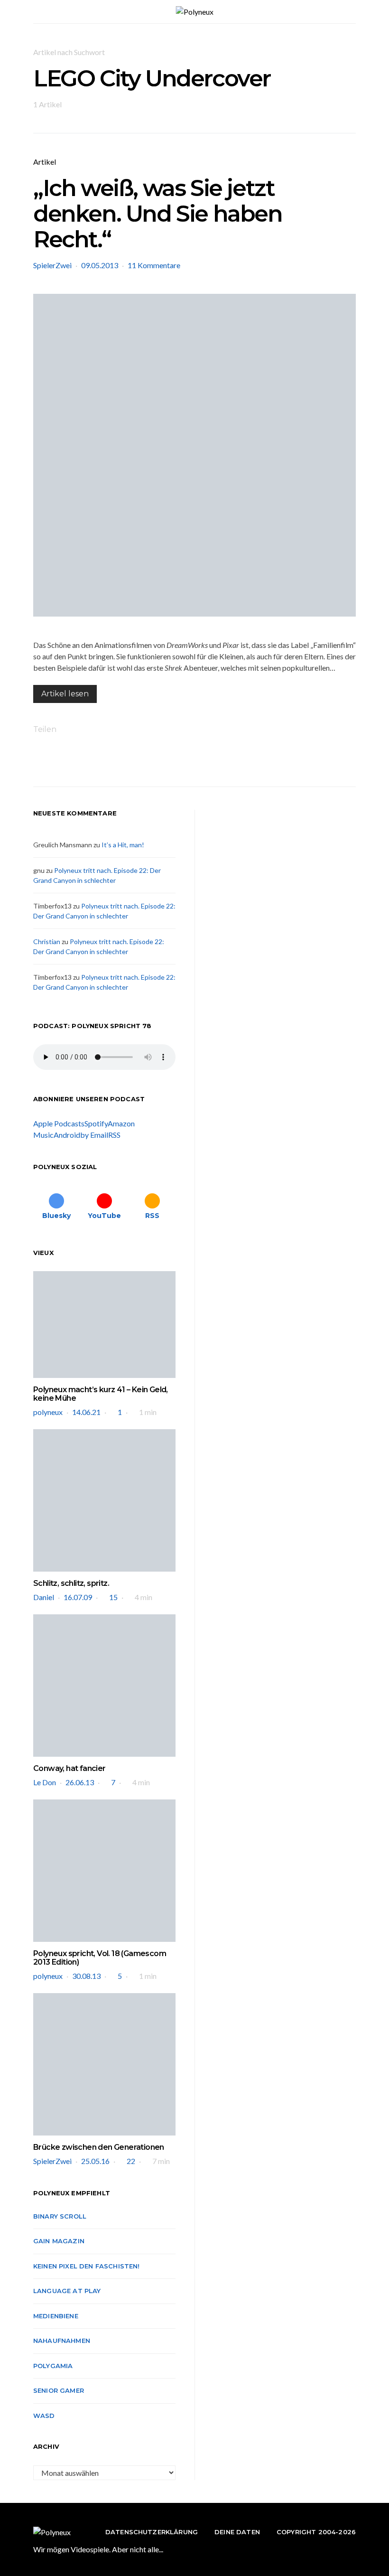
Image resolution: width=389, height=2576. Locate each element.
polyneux (48, 1412)
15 (113, 1597)
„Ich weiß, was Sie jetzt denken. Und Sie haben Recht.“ (158, 214)
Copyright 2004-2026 (316, 2532)
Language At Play (67, 2291)
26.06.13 (80, 1782)
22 (131, 2161)
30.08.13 (86, 1976)
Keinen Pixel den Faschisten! (87, 2266)
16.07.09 (78, 1597)
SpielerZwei (52, 265)
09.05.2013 (100, 265)
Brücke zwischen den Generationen (99, 2147)
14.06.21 (86, 1412)
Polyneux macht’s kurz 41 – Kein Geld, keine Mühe (101, 1394)
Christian (47, 941)
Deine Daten (237, 2532)
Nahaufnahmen (62, 2341)
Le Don (45, 1782)
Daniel (44, 1597)
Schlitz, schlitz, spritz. (71, 1583)
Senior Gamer (59, 2390)
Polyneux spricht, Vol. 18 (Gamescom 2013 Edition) (100, 1958)
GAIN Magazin (59, 2241)
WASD (44, 2416)
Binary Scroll (60, 2216)
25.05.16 (95, 2161)
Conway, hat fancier (69, 1768)
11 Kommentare (154, 265)
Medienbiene (56, 2316)
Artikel (45, 162)
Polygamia (53, 2366)
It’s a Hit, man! (123, 845)
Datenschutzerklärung (152, 2532)
